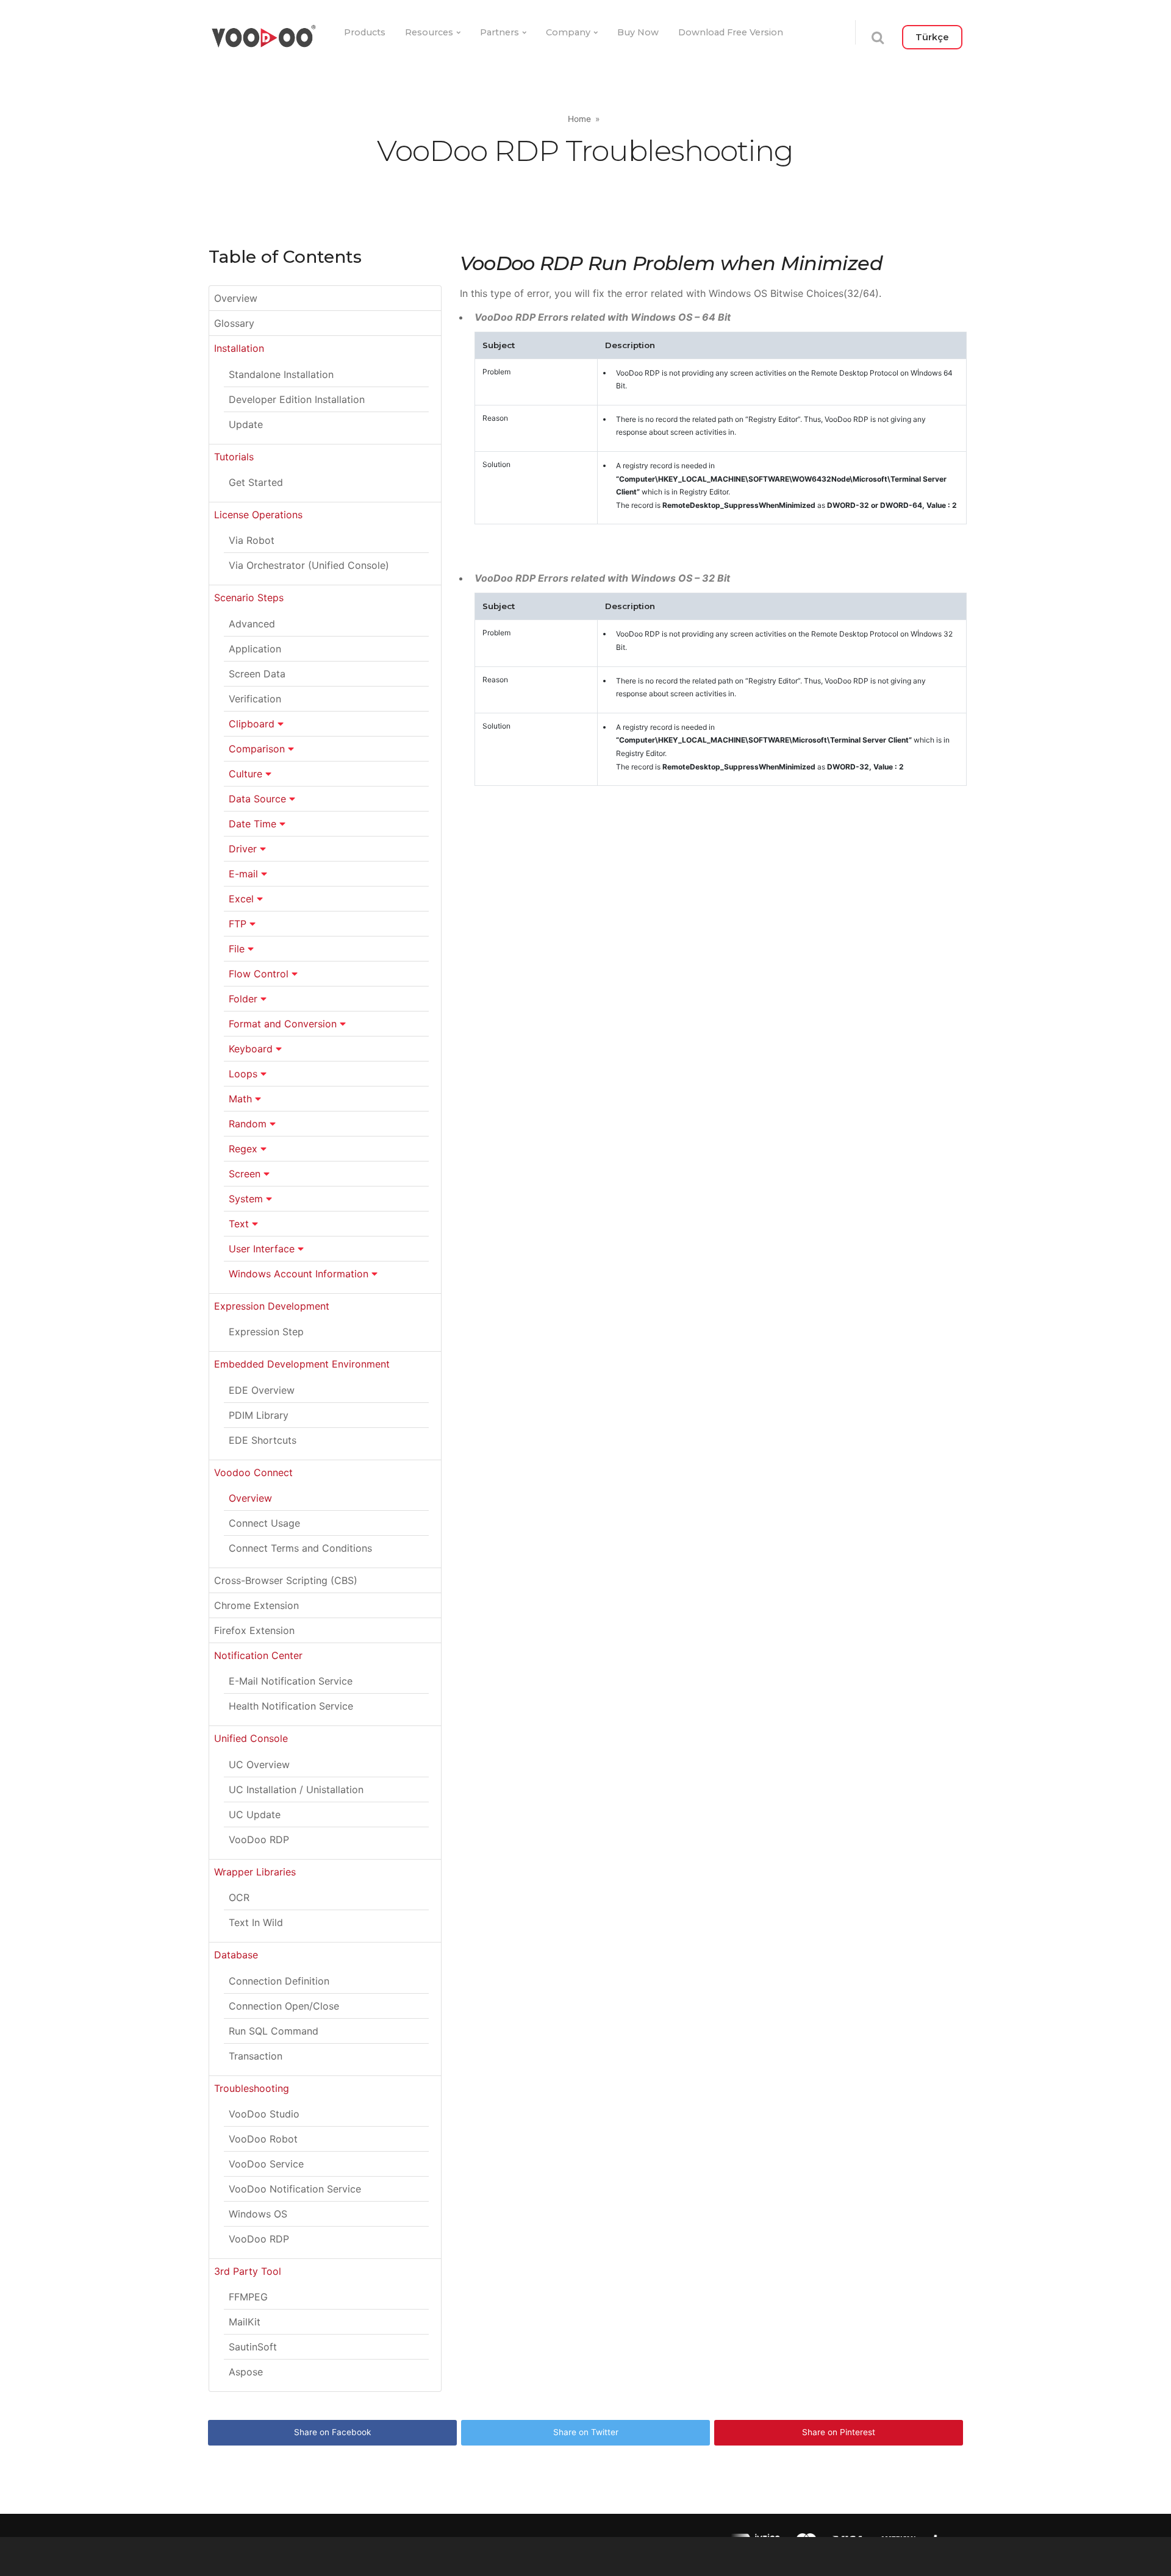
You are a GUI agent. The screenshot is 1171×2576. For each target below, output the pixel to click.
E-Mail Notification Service (291, 1681)
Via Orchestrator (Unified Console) (309, 565)
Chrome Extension (256, 1605)
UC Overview (259, 1764)
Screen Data (257, 674)
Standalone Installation (281, 374)
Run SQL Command (274, 2031)
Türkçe (932, 37)
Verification (255, 699)
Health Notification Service (291, 1706)
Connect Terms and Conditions (300, 1548)
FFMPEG (248, 2297)
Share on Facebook (332, 2432)
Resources (429, 32)
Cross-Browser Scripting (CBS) (286, 1580)
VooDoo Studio (264, 2114)
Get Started (256, 482)
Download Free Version (731, 32)
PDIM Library (259, 1415)
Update (246, 424)
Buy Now (638, 32)
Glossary (234, 323)
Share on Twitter (586, 2432)
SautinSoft (253, 2347)
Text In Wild (256, 1922)
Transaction (256, 2056)
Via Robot (252, 540)
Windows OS (258, 2214)
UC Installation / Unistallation (296, 1789)
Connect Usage (264, 1523)
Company (568, 32)
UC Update (255, 1814)
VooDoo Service (266, 2164)
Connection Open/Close (284, 2006)
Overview (236, 298)
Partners (500, 32)
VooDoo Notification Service (295, 2189)
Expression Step (266, 1332)
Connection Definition (279, 1981)
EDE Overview (262, 1390)
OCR (239, 1897)
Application (255, 649)
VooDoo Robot (263, 2139)
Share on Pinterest (839, 2432)
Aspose (246, 2372)
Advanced (252, 624)
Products (365, 32)
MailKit (245, 2322)
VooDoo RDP (259, 1839)
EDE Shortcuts (263, 1440)
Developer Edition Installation (297, 399)
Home (579, 119)
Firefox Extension (254, 1630)
